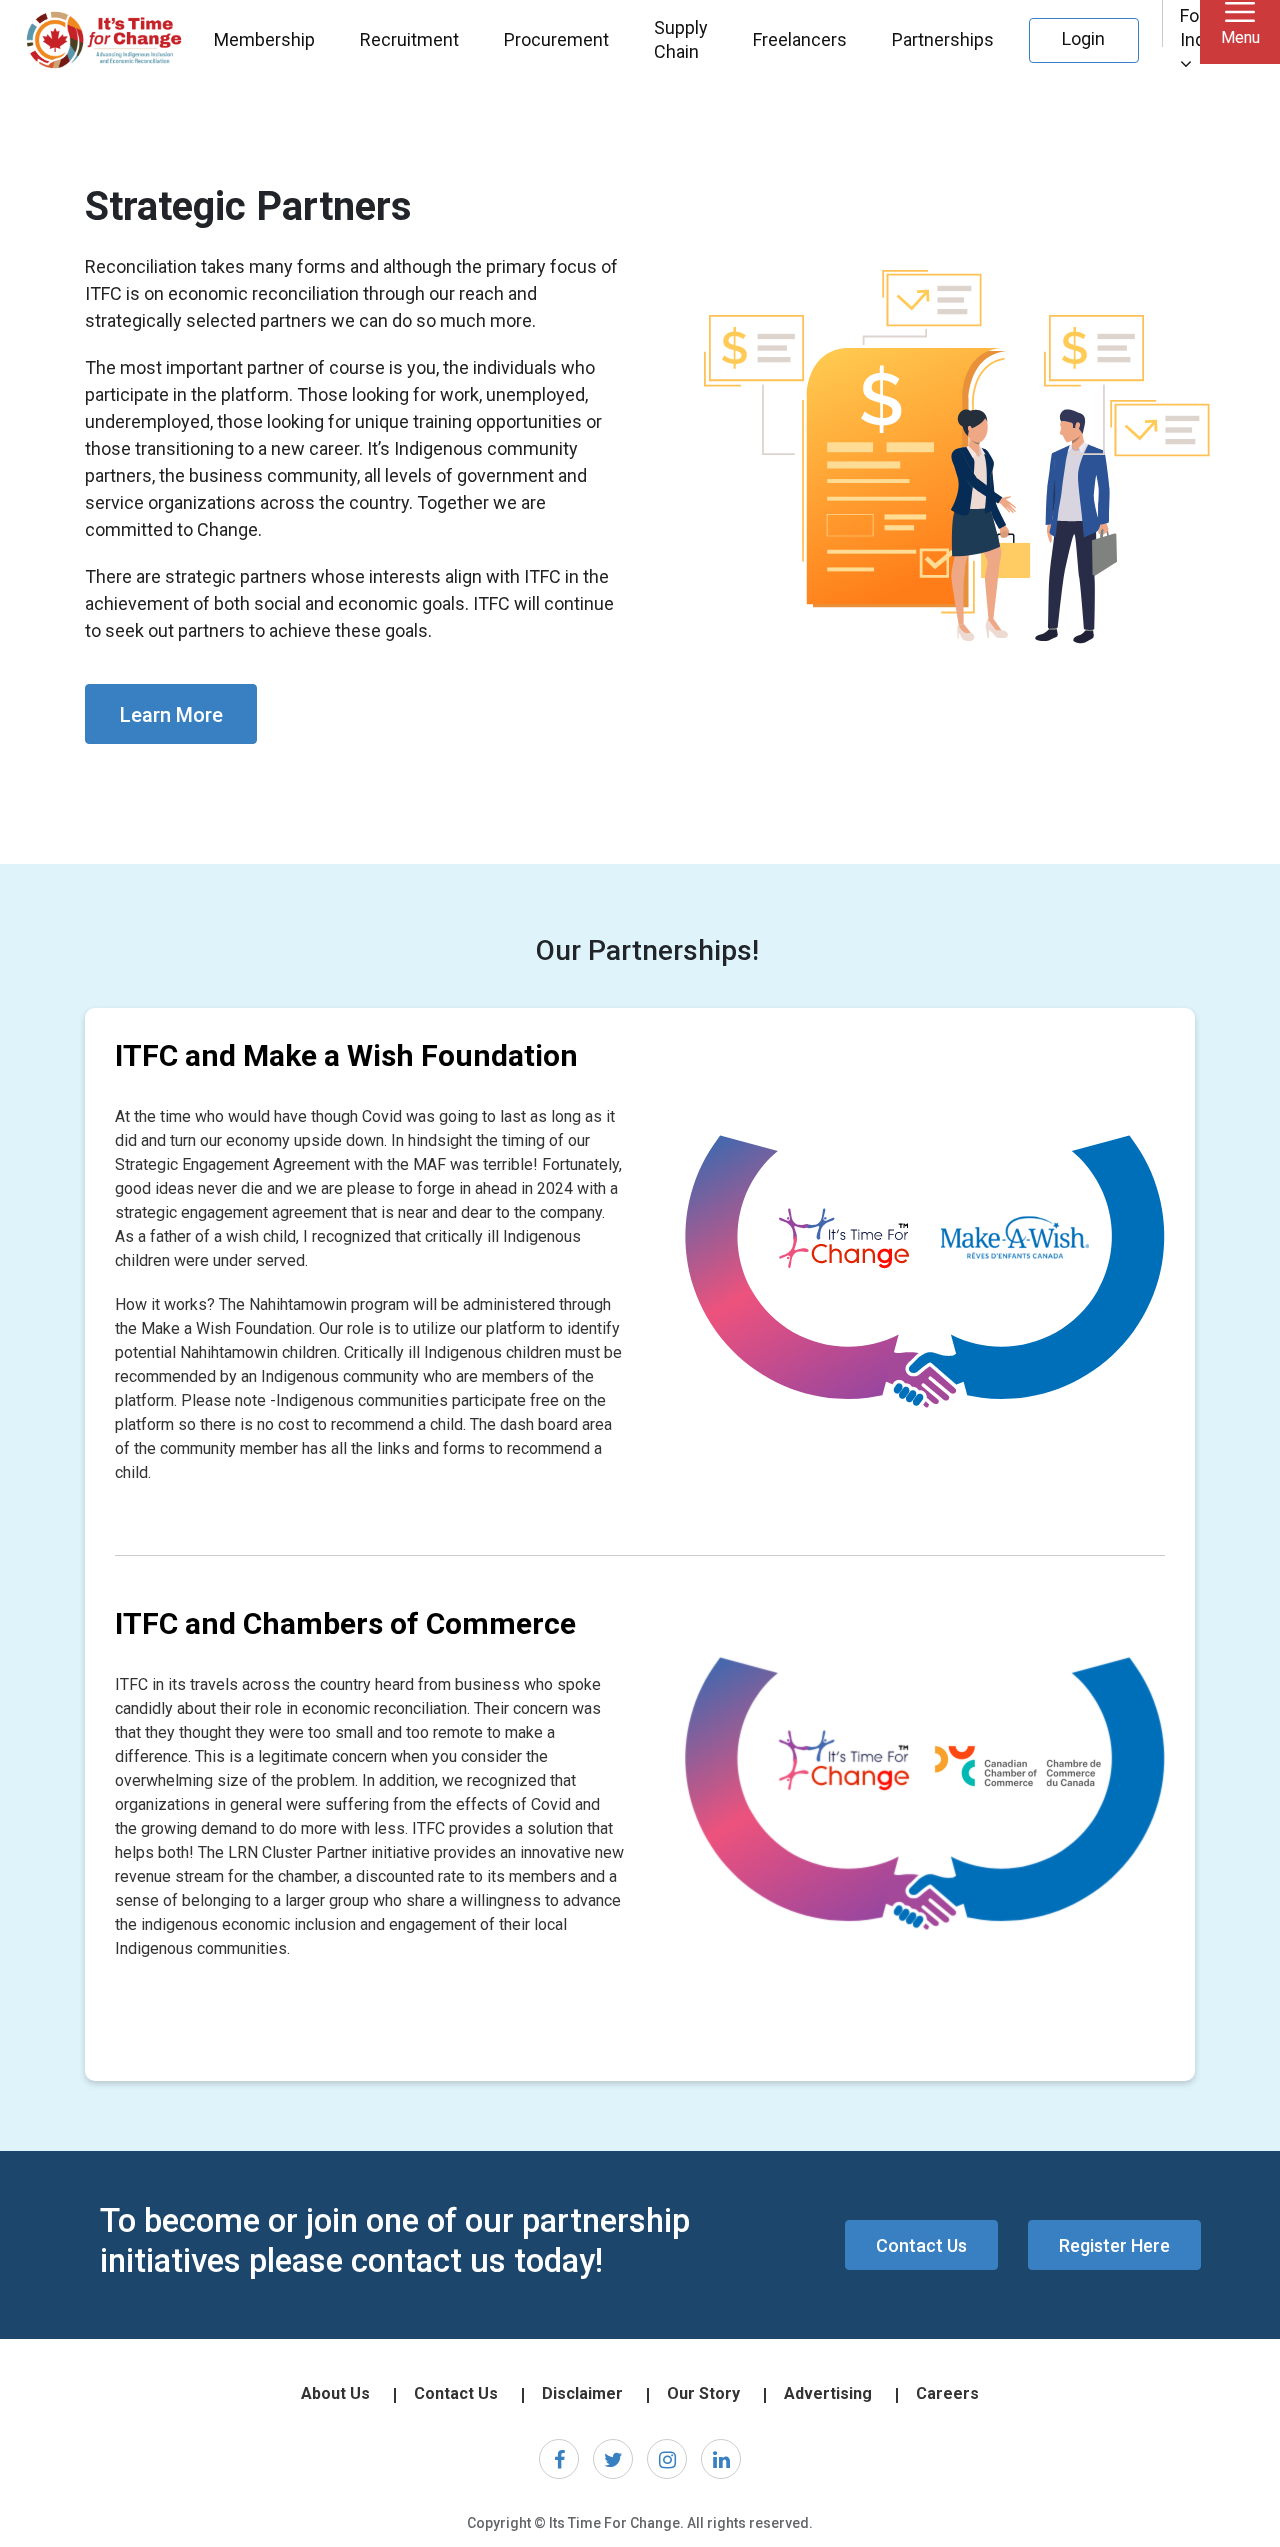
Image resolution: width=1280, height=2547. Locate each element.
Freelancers (800, 39)
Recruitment (409, 39)
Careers (947, 2393)
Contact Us (921, 2245)
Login (1083, 38)
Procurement (556, 39)
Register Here (1114, 2245)
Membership (264, 39)
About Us (335, 2393)
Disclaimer (582, 2393)
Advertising (828, 2393)
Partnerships (943, 39)
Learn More (171, 715)
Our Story (703, 2393)
